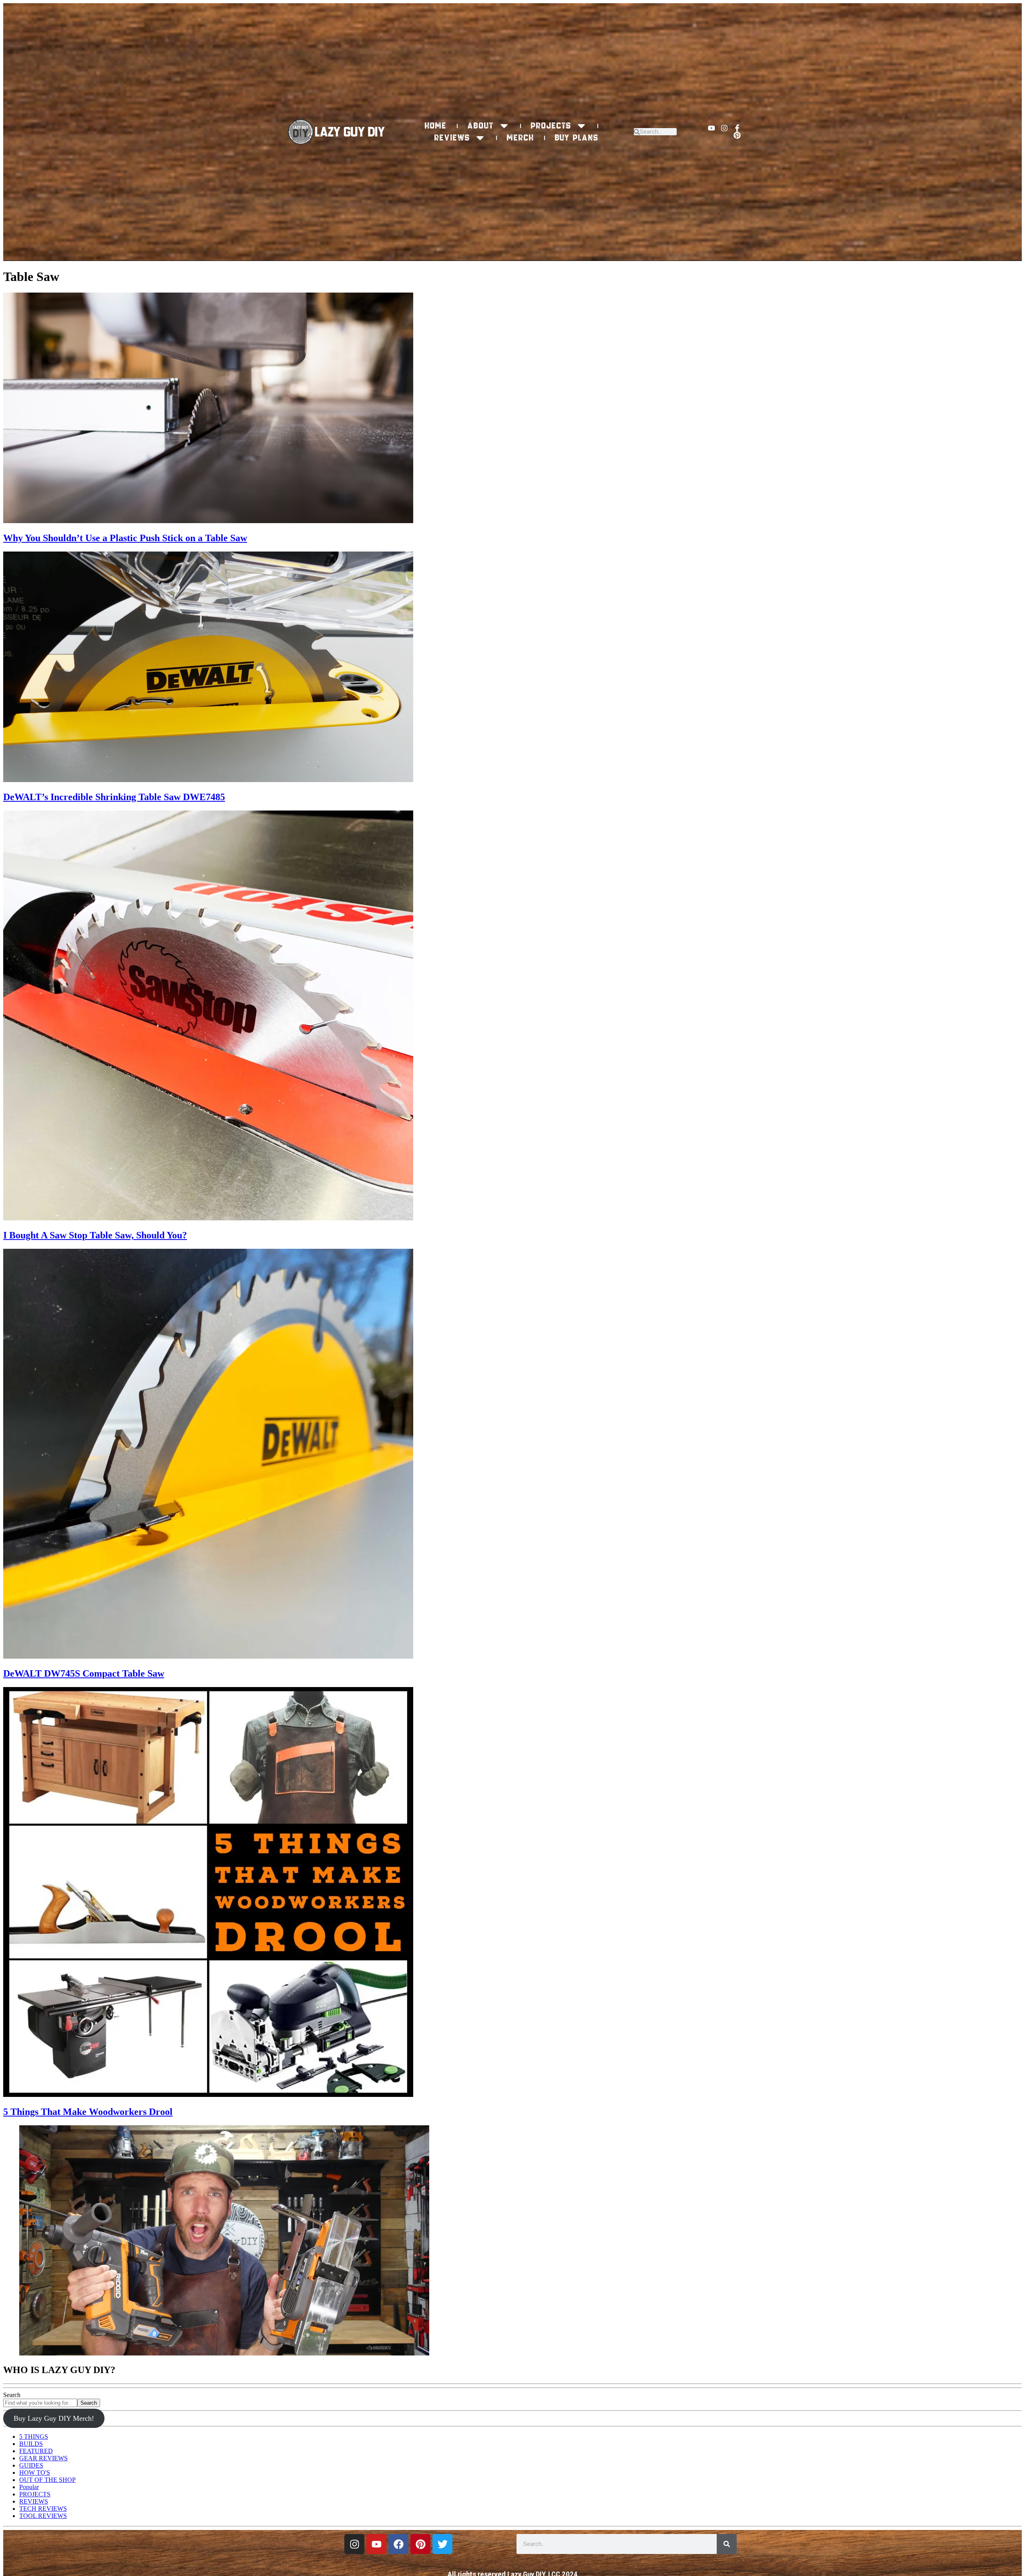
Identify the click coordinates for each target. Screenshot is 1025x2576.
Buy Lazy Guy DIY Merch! (54, 2418)
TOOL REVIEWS (43, 2516)
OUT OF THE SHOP (47, 2480)
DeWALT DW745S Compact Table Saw (84, 1673)
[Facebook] (398, 2544)
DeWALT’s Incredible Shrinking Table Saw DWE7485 (114, 797)
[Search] (727, 2544)
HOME (436, 126)
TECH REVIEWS (43, 2509)
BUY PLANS (577, 138)
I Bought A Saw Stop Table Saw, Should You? (95, 1235)
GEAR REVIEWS (43, 2458)
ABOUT (481, 126)
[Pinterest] (737, 135)
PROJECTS (551, 126)
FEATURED (36, 2451)
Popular (29, 2487)
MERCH (521, 138)
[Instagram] (724, 128)
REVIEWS (452, 138)
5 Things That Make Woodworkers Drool (88, 2112)
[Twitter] (442, 2544)
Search (12, 2395)
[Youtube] (711, 128)
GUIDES (31, 2465)
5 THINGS (34, 2437)
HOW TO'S (35, 2473)
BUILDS (31, 2444)
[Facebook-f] (737, 128)
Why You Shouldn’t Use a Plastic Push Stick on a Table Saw (125, 538)
